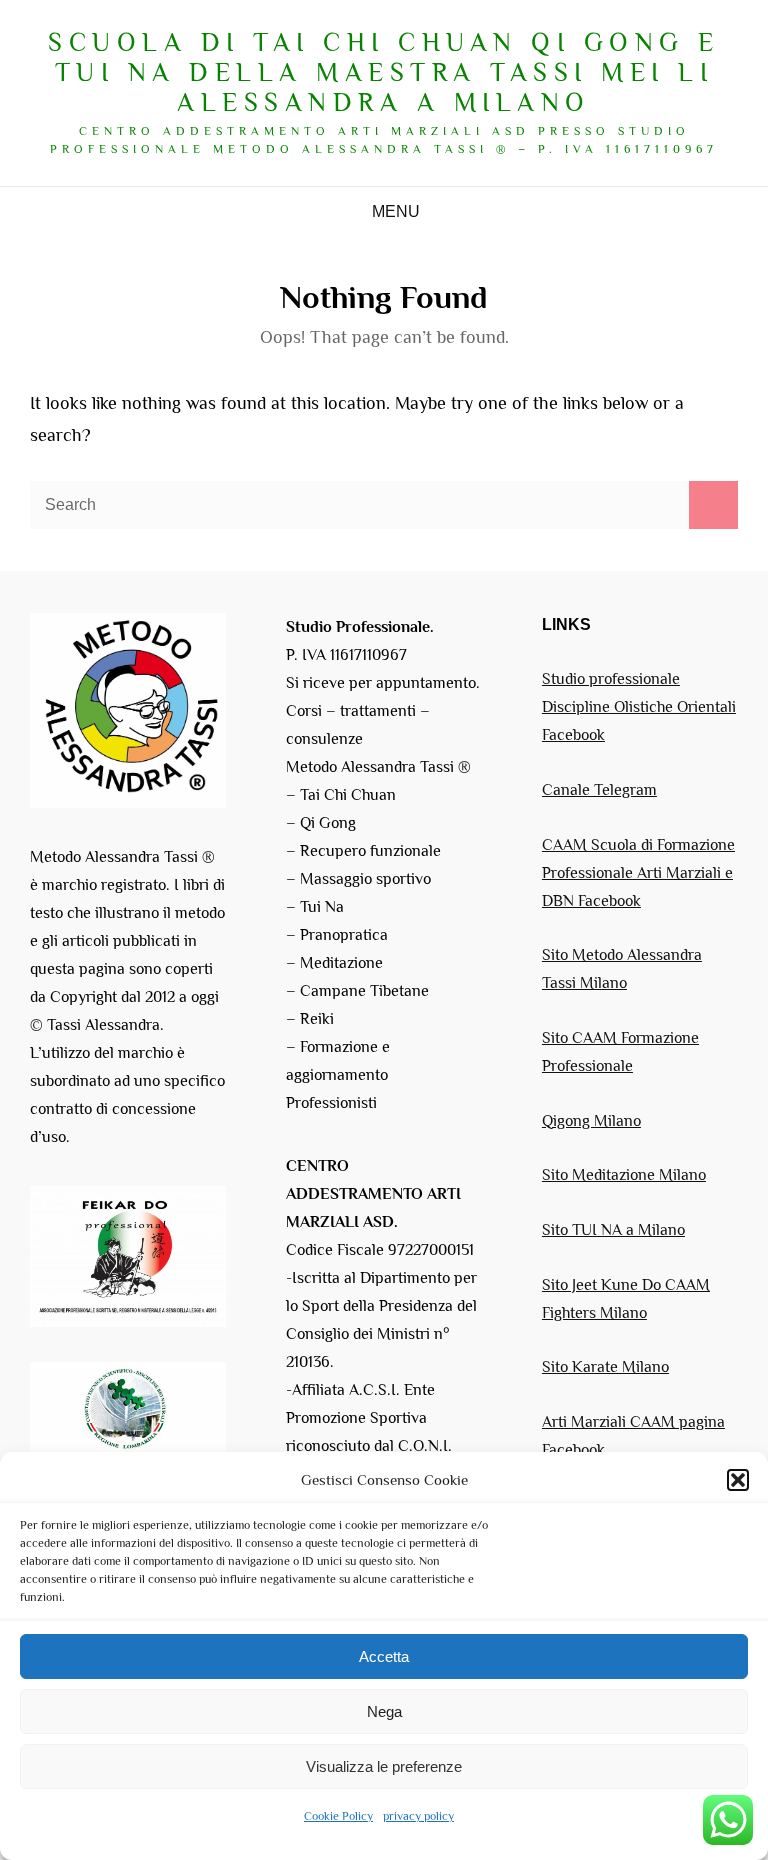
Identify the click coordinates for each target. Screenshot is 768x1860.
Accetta (384, 1656)
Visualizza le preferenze (384, 1766)
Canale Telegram (599, 790)
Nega (384, 1711)
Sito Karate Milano (605, 1367)
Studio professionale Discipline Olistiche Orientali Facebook (639, 707)
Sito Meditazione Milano (624, 1175)
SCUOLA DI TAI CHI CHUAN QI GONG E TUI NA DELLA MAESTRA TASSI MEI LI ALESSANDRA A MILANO (384, 72)
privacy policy (418, 1816)
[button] (738, 1480)
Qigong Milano (591, 1121)
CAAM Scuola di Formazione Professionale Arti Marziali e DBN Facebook (638, 873)
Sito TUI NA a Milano (613, 1230)
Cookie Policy (338, 1816)
